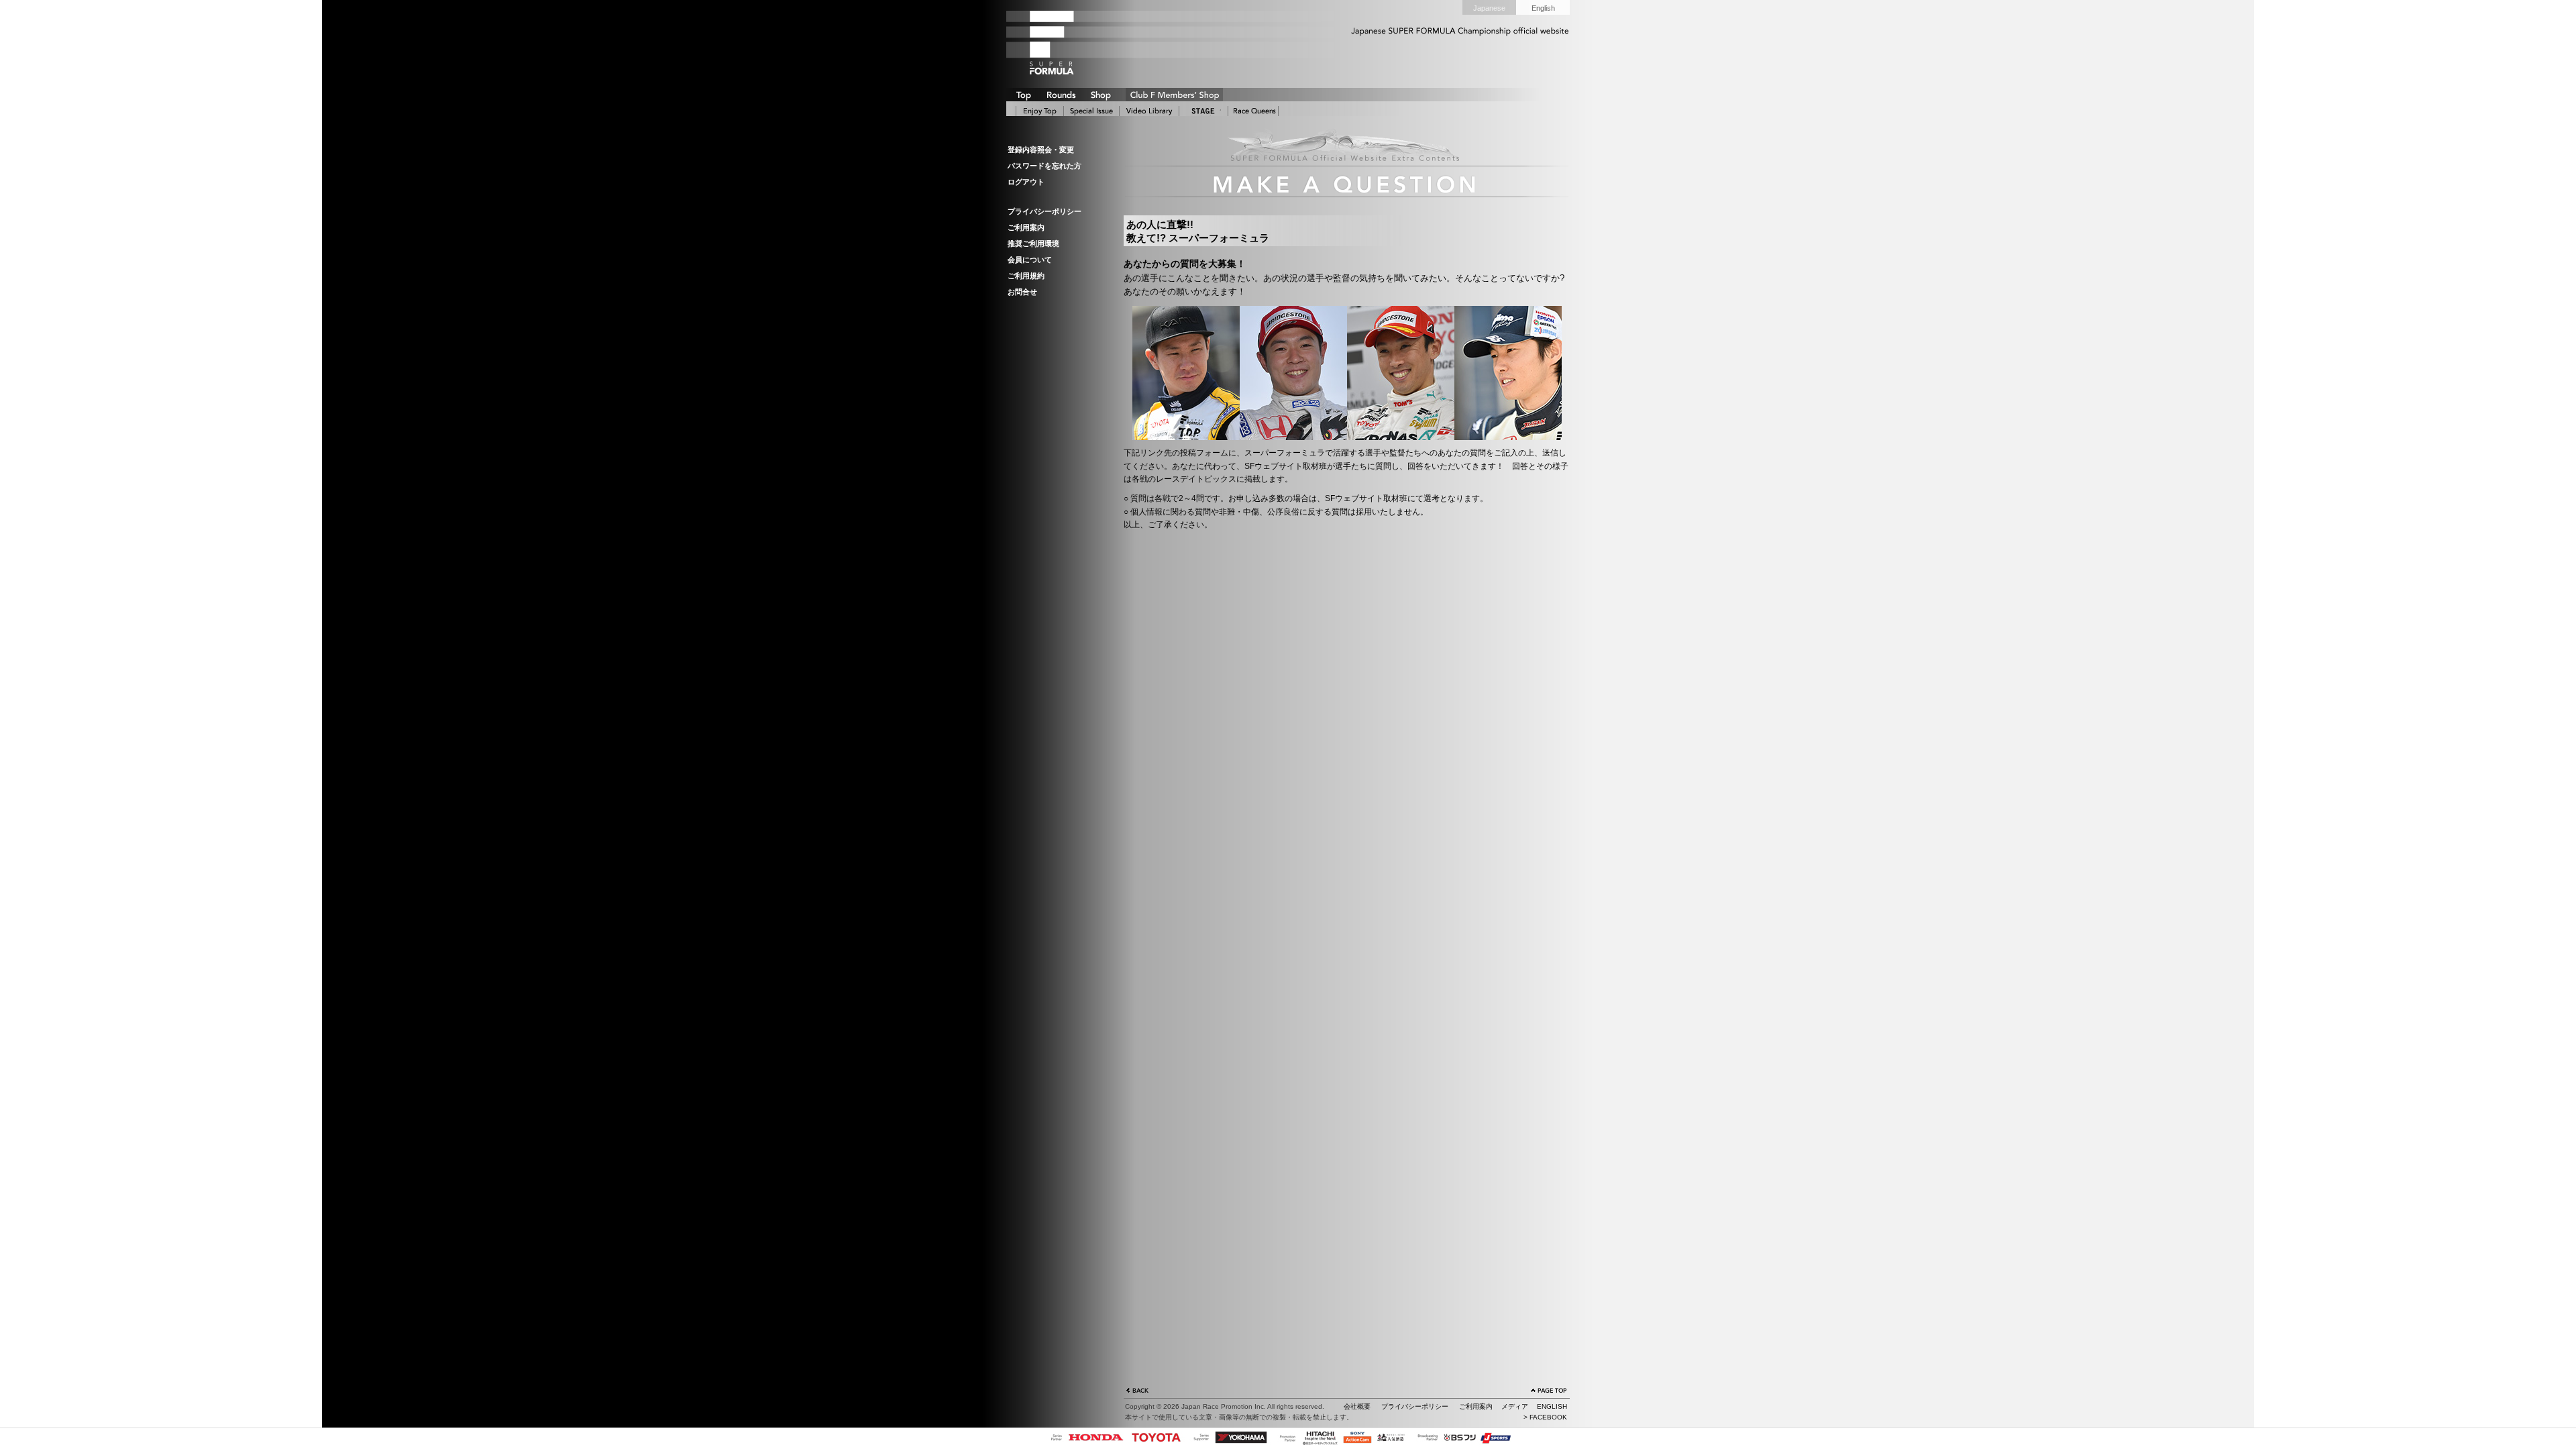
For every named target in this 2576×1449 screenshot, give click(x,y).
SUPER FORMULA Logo (1073, 42)
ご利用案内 (1026, 227)
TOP (1023, 95)
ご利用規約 (1026, 276)
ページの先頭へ (1549, 1392)
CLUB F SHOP (1174, 95)
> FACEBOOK (1545, 1417)
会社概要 (1357, 1406)
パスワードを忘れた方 (1044, 166)
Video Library (1149, 111)
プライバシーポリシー (1044, 211)
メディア (1515, 1406)
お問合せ (1022, 292)
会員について (1030, 260)
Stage (1203, 111)
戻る (1138, 1392)
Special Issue (1091, 111)
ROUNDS (1061, 95)
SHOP (1100, 95)
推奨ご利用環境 (1033, 244)
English (1543, 8)
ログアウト (1026, 182)
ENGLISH (1552, 1406)
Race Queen (1253, 111)
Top (1040, 111)
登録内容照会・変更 (1041, 150)
